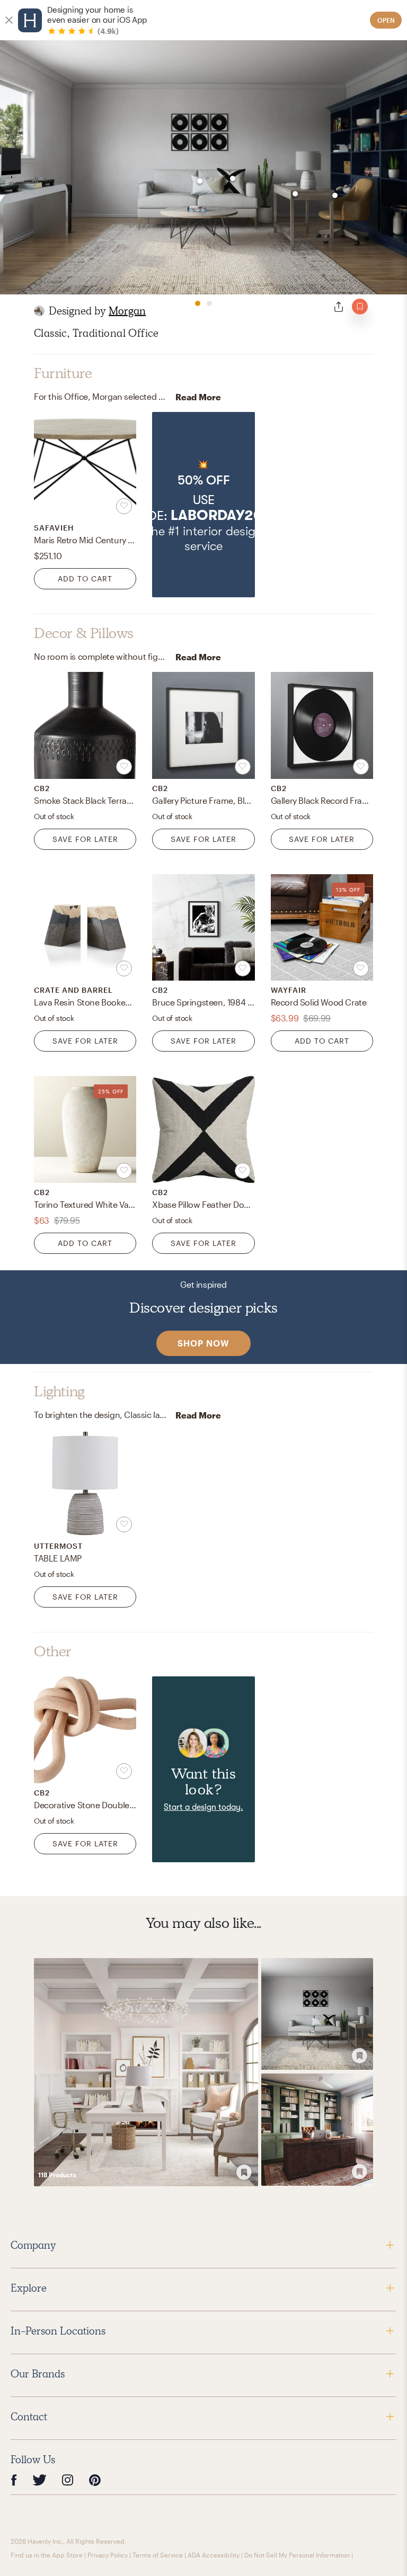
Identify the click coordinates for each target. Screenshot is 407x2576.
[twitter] (39, 2480)
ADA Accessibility (214, 2555)
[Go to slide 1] (198, 303)
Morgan (127, 311)
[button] (203, 505)
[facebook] (14, 2480)
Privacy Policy (108, 2555)
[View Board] (146, 2072)
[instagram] (68, 2480)
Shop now (203, 1343)
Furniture (63, 373)
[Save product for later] (124, 506)
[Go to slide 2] (209, 303)
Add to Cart (85, 578)
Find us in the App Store (47, 2555)
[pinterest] (95, 2480)
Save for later (85, 839)
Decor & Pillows (84, 633)
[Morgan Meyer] (39, 311)
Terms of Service (158, 2555)
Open (386, 20)
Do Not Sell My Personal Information (297, 2555)
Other (53, 1651)
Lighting (59, 1392)
